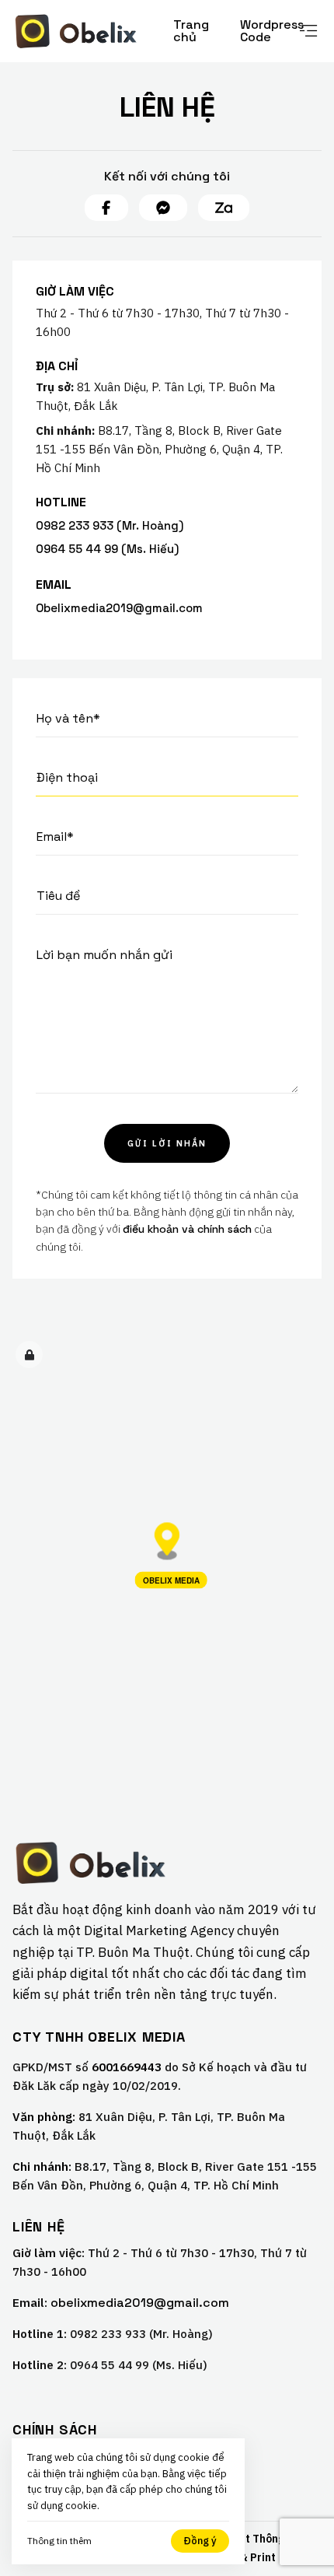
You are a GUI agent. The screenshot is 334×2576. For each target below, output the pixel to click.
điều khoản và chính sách (187, 1229)
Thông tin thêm (59, 2541)
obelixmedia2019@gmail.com (140, 2303)
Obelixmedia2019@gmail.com (119, 608)
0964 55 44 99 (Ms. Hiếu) (107, 549)
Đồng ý (200, 2541)
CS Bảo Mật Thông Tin (247, 2539)
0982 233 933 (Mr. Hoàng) (110, 525)
